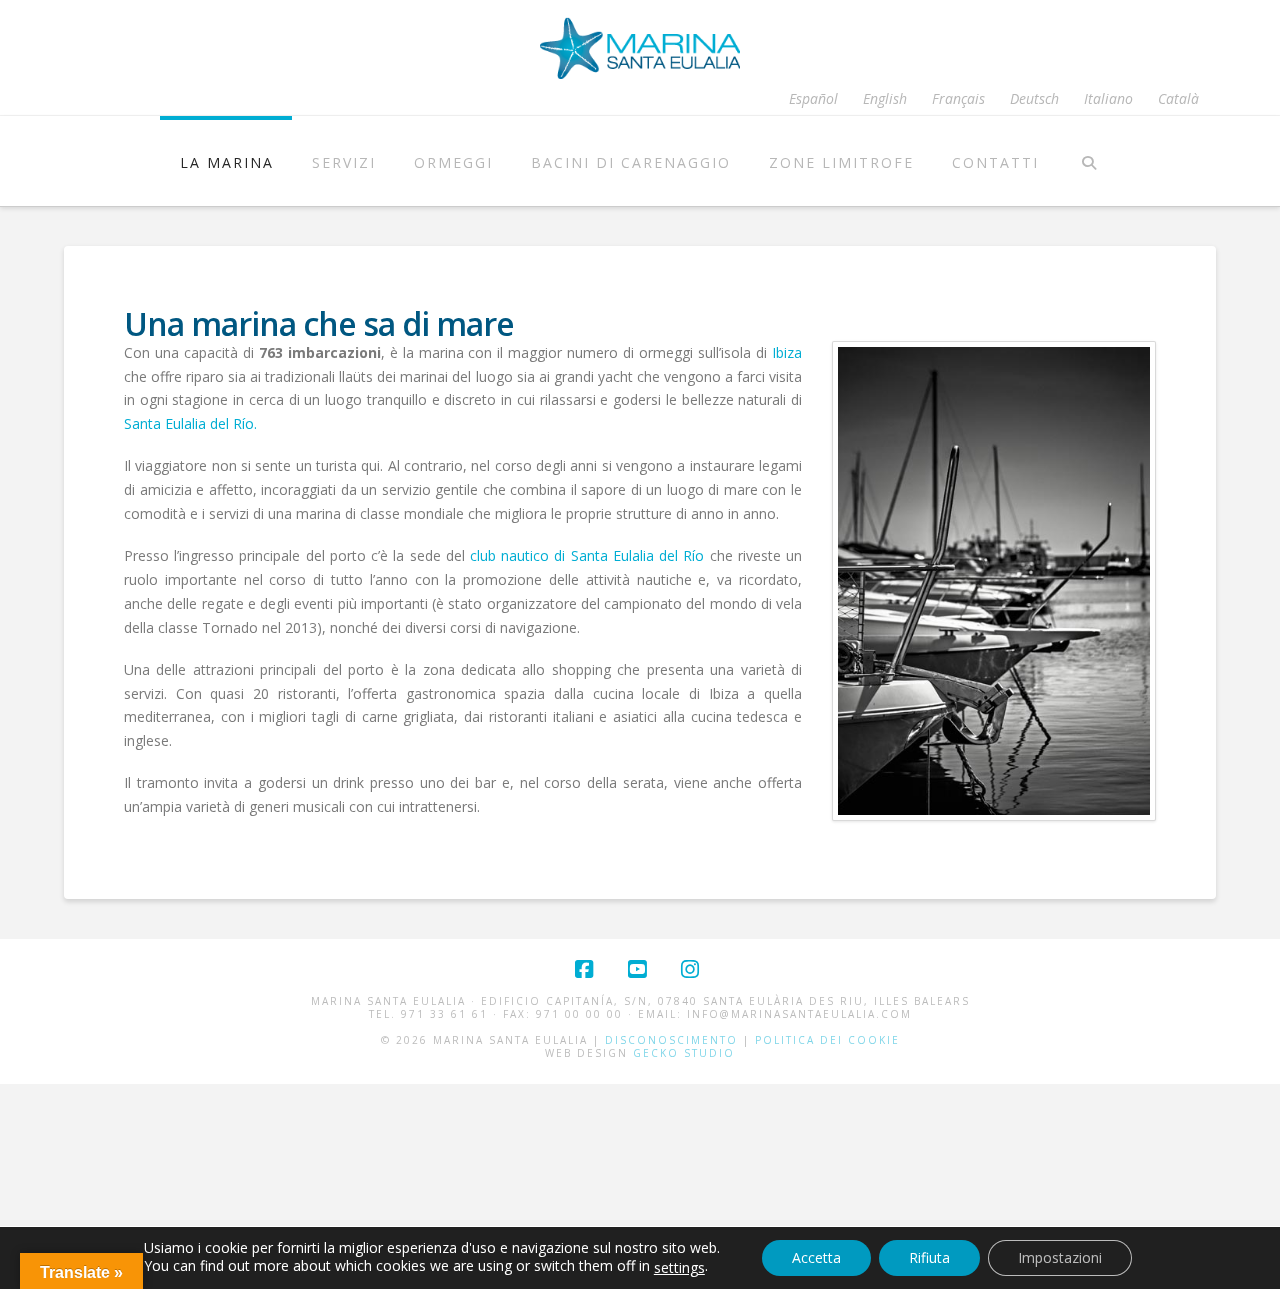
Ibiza (787, 352)
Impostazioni (1060, 1257)
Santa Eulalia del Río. (190, 423)
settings (679, 1268)
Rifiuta (929, 1257)
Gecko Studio (684, 1053)
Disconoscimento (671, 1040)
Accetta (816, 1257)
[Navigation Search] (1088, 161)
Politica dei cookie (827, 1040)
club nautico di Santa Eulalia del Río (587, 555)
